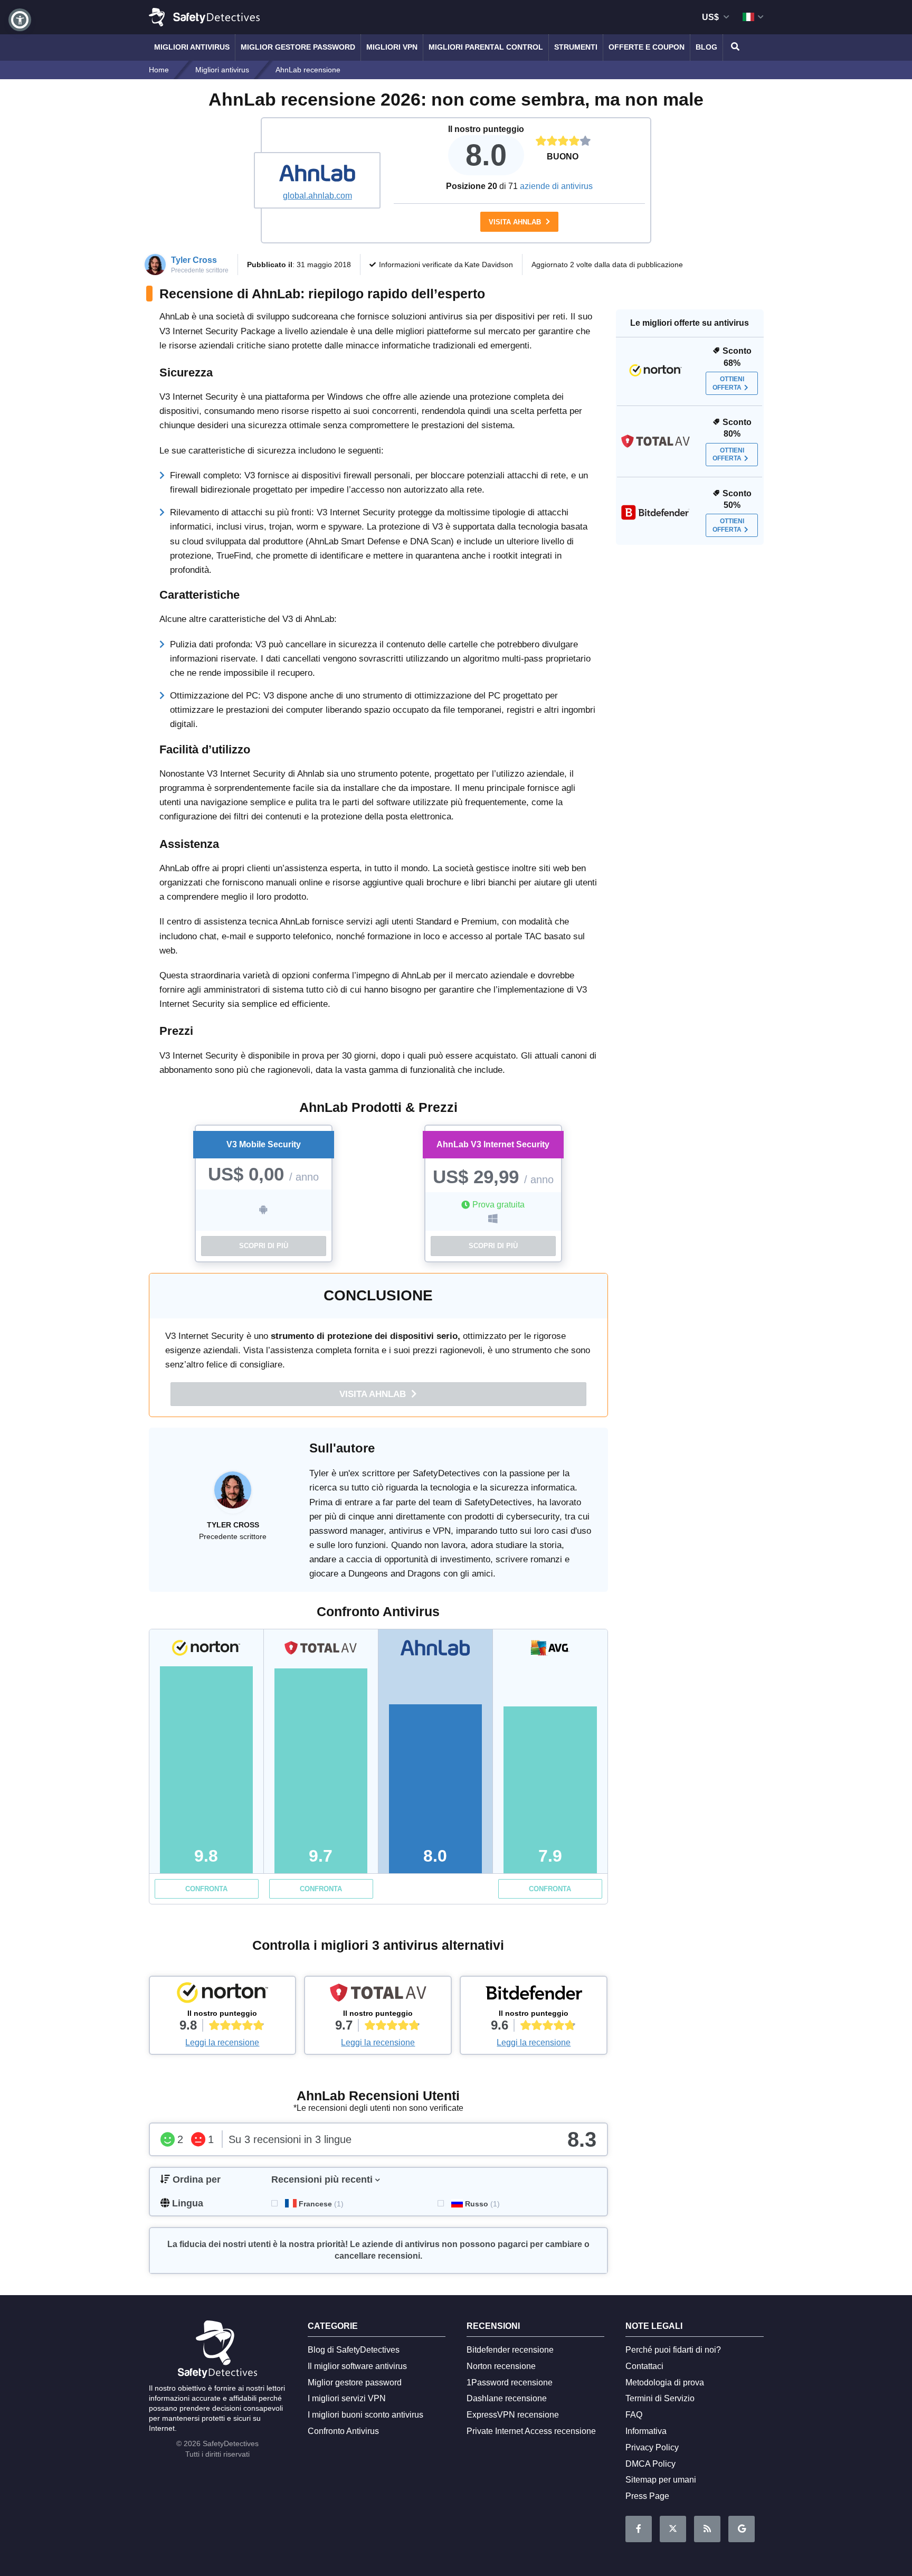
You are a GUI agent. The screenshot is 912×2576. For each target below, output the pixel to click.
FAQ (634, 2415)
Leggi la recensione (222, 2042)
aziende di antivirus (556, 186)
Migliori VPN (392, 47)
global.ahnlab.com (317, 196)
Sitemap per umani (661, 2480)
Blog (706, 47)
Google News (742, 2529)
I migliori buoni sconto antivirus (365, 2415)
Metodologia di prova (665, 2382)
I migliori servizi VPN (347, 2398)
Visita (374, 1394)
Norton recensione (501, 2366)
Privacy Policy (652, 2447)
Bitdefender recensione (510, 2350)
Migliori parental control (486, 47)
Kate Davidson (489, 265)
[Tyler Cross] (233, 1495)
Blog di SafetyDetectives (354, 2350)
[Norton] (223, 1995)
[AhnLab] (317, 174)
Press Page (647, 2496)
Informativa (646, 2431)
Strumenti (576, 47)
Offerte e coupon (647, 47)
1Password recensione (510, 2382)
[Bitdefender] (534, 1995)
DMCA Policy (650, 2464)
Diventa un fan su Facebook (639, 2529)
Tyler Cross (194, 260)
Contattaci (644, 2366)
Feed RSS (707, 2529)
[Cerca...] (734, 48)
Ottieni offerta (728, 384)
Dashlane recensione (507, 2398)
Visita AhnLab (516, 222)
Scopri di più (264, 1246)
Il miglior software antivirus (357, 2366)
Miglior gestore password (298, 47)
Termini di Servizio (660, 2398)
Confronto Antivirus (343, 2431)
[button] (20, 20)
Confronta (206, 1889)
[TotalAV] (378, 1995)
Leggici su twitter (673, 2529)
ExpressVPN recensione (513, 2415)
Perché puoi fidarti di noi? (673, 2350)
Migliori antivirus (192, 47)
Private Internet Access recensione (531, 2431)
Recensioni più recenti (322, 2179)
